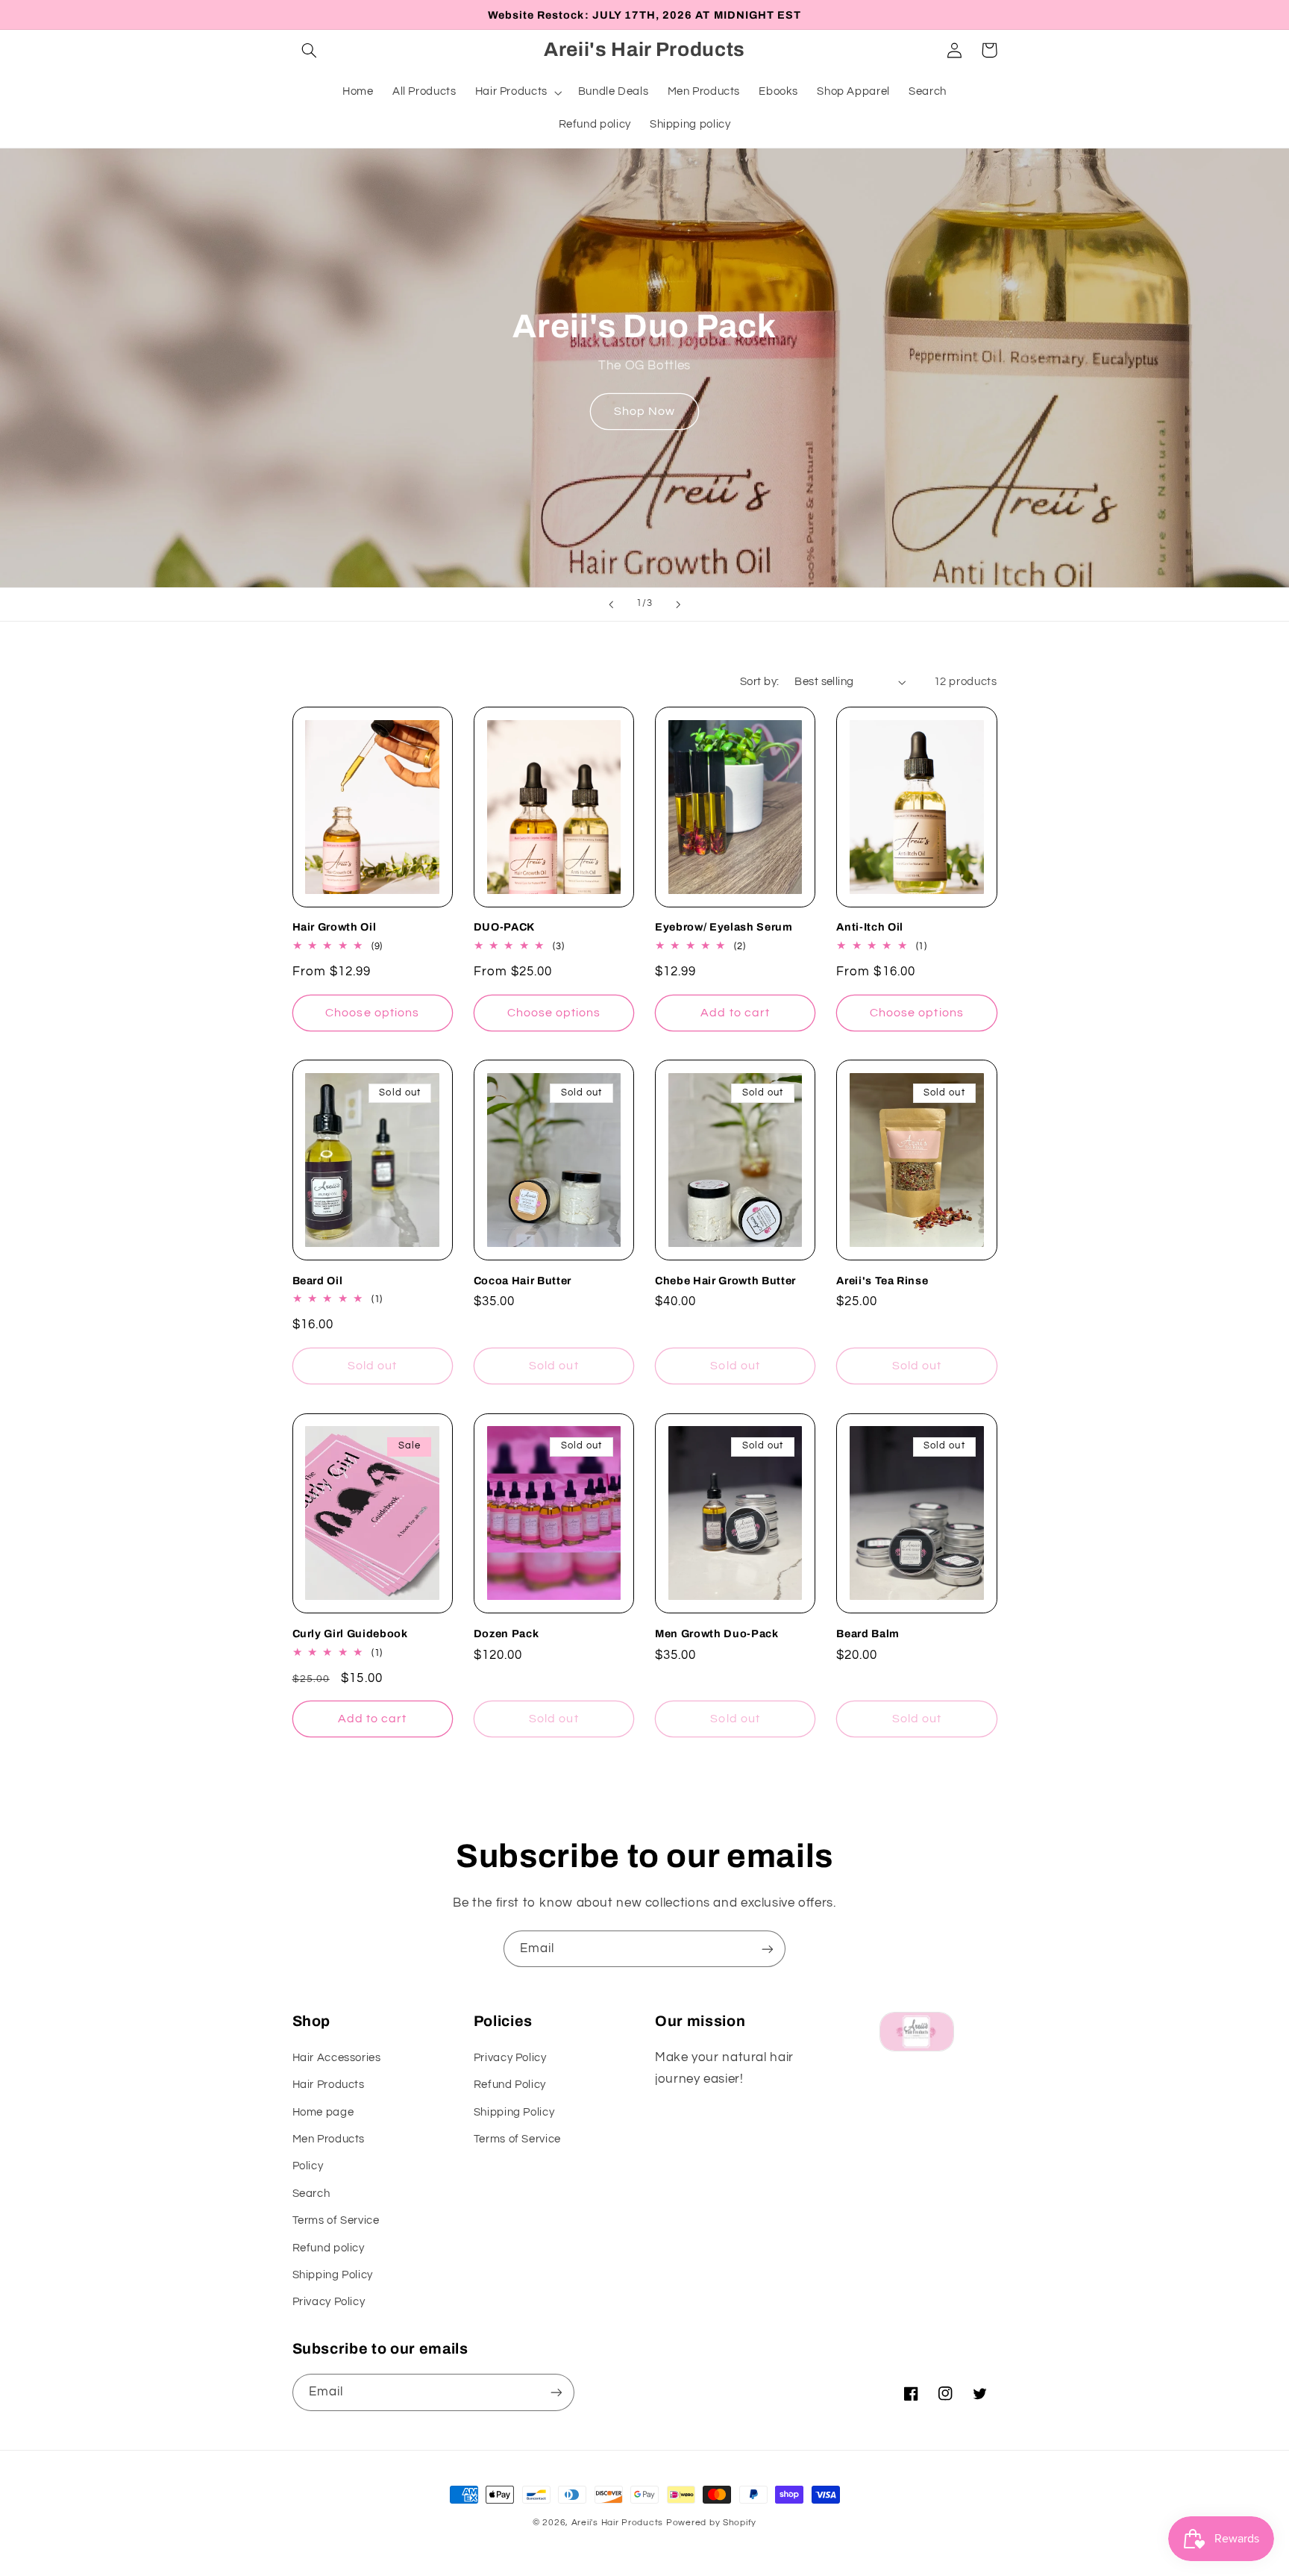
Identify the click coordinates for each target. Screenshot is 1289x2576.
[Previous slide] (611, 604)
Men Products (329, 2139)
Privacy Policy (329, 2302)
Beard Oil (318, 1281)
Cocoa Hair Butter (523, 1281)
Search (311, 2194)
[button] (310, 50)
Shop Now (644, 411)
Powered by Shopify (711, 2523)
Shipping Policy (333, 2275)
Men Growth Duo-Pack (717, 1634)
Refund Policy (510, 2085)
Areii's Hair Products (617, 2523)
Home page (323, 2112)
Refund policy (329, 2248)
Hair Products (329, 2085)
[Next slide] (678, 604)
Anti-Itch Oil (870, 927)
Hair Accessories (337, 2058)
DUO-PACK (504, 927)
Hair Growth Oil (335, 927)
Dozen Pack (506, 1634)
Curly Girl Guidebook (350, 1634)
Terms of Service (336, 2220)
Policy (308, 2166)
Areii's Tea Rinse (882, 1281)
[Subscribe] (768, 1949)
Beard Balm (868, 1634)
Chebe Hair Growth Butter (725, 1281)
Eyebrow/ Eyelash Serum (724, 927)
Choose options (372, 1013)
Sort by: (759, 682)
